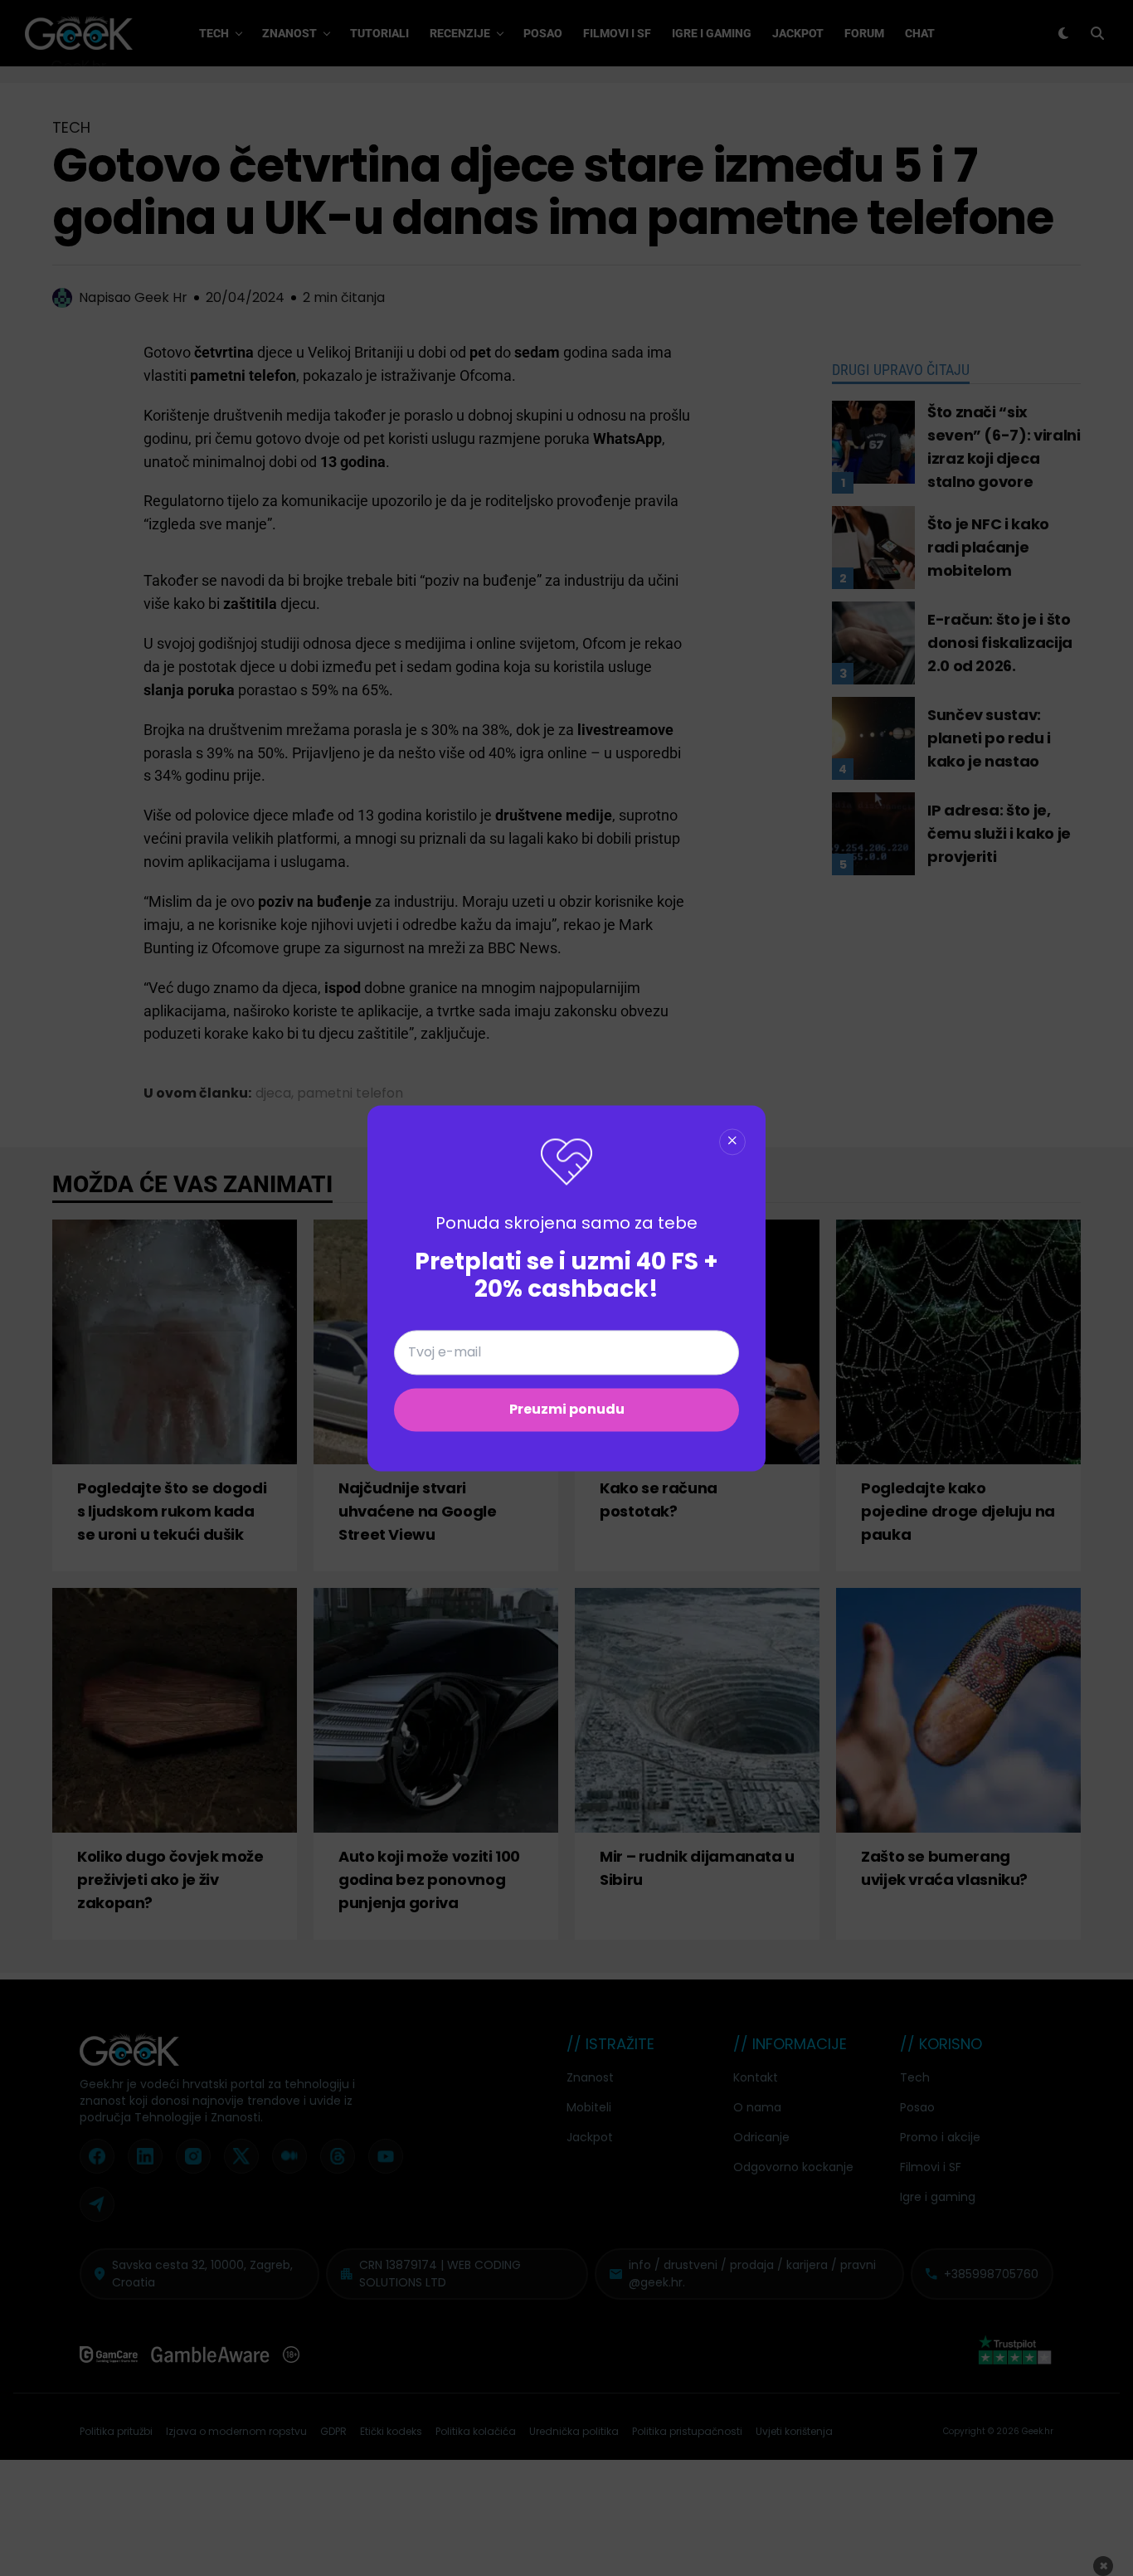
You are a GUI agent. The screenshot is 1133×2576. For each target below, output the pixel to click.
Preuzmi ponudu (567, 1409)
